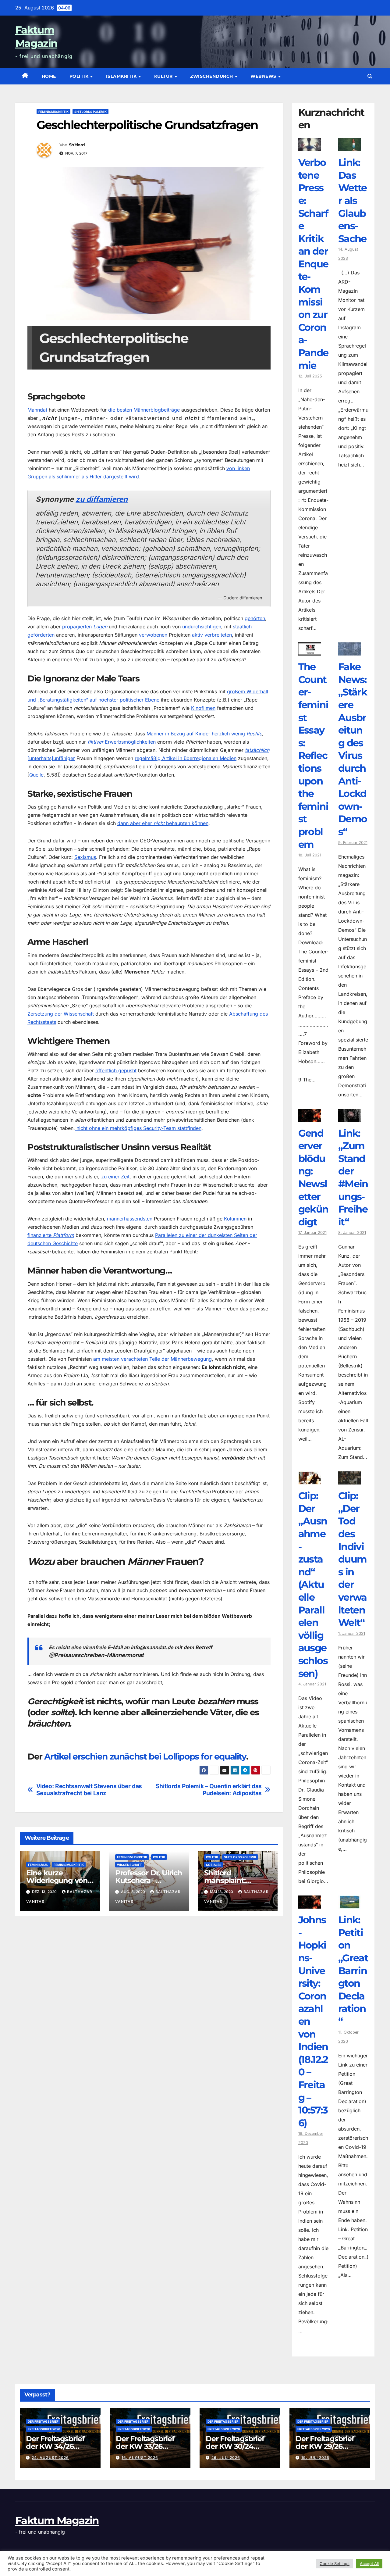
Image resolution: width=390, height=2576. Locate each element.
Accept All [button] (369, 2563)
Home (49, 76)
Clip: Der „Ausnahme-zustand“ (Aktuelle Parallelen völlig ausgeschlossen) (313, 1584)
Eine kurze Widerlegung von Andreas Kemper (57, 1880)
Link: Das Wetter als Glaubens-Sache (353, 200)
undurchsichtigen (202, 627)
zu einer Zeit (115, 1177)
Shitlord (77, 145)
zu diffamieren (102, 499)
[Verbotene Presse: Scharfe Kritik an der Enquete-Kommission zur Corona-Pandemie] (310, 147)
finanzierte (51, 1235)
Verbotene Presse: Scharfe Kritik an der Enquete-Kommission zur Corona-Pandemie (313, 264)
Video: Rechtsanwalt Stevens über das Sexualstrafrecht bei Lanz (89, 1790)
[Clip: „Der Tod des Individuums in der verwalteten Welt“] (350, 1480)
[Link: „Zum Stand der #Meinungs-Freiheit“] (350, 1117)
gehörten (255, 618)
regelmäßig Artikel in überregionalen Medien (186, 758)
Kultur (164, 76)
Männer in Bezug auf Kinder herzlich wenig (204, 734)
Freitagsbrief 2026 (44, 2429)
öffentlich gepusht (116, 1070)
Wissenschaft (129, 1865)
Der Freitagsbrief (43, 2421)
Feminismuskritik (53, 112)
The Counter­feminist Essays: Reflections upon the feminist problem (313, 755)
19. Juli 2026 (315, 2458)
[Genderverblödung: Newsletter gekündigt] (310, 1117)
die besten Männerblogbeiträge (144, 410)
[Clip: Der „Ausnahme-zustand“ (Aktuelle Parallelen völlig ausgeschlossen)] (310, 1480)
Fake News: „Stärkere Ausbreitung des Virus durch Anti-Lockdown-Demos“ (353, 749)
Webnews (264, 76)
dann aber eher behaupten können (163, 823)
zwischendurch (212, 76)
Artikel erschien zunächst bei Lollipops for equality (145, 1756)
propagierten (85, 627)
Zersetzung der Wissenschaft (61, 1014)
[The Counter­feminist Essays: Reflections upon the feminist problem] (310, 651)
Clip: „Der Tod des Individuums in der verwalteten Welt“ (353, 1559)
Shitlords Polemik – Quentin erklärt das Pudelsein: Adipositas (209, 1790)
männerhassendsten (130, 1219)
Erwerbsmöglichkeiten (122, 742)
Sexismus (85, 857)
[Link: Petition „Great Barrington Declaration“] (350, 1904)
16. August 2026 (140, 2458)
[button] (370, 76)
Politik (80, 76)
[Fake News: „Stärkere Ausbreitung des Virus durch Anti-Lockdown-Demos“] (350, 651)
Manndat (37, 410)
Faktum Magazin (57, 2521)
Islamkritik (122, 76)
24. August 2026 (50, 2458)
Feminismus (38, 1865)
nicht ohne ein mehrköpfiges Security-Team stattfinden (138, 1128)
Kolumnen (235, 1219)
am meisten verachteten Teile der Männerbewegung (152, 1359)
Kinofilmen (203, 708)
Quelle (36, 775)
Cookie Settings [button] (335, 2563)
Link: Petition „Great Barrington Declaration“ (353, 1970)
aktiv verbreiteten (212, 635)
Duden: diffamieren (243, 598)
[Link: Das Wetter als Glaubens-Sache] (350, 147)
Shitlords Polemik (90, 112)
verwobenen (153, 635)
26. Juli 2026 (226, 2458)
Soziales (214, 1865)
